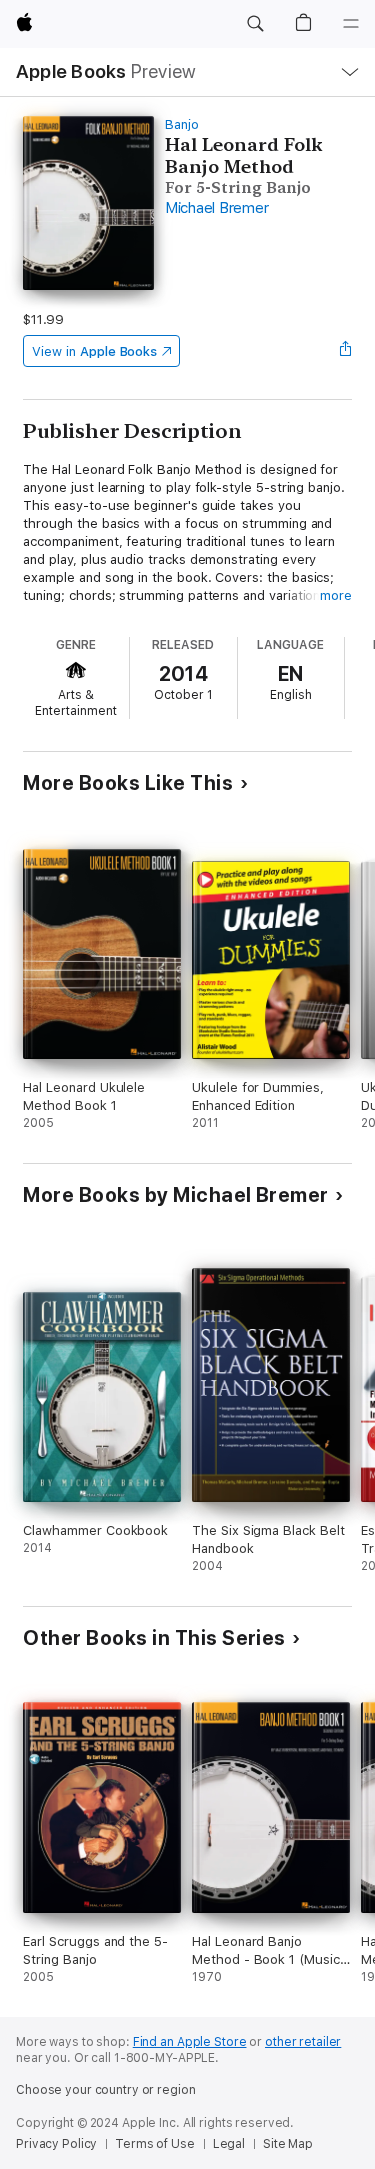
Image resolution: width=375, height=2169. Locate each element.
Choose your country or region (106, 2090)
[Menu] (351, 24)
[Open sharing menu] (346, 351)
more (336, 595)
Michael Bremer (217, 208)
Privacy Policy (56, 2144)
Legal (229, 2144)
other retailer (303, 2042)
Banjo (182, 124)
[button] (255, 24)
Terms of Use (155, 2144)
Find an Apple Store (190, 2042)
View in (94, 351)
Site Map (288, 2144)
